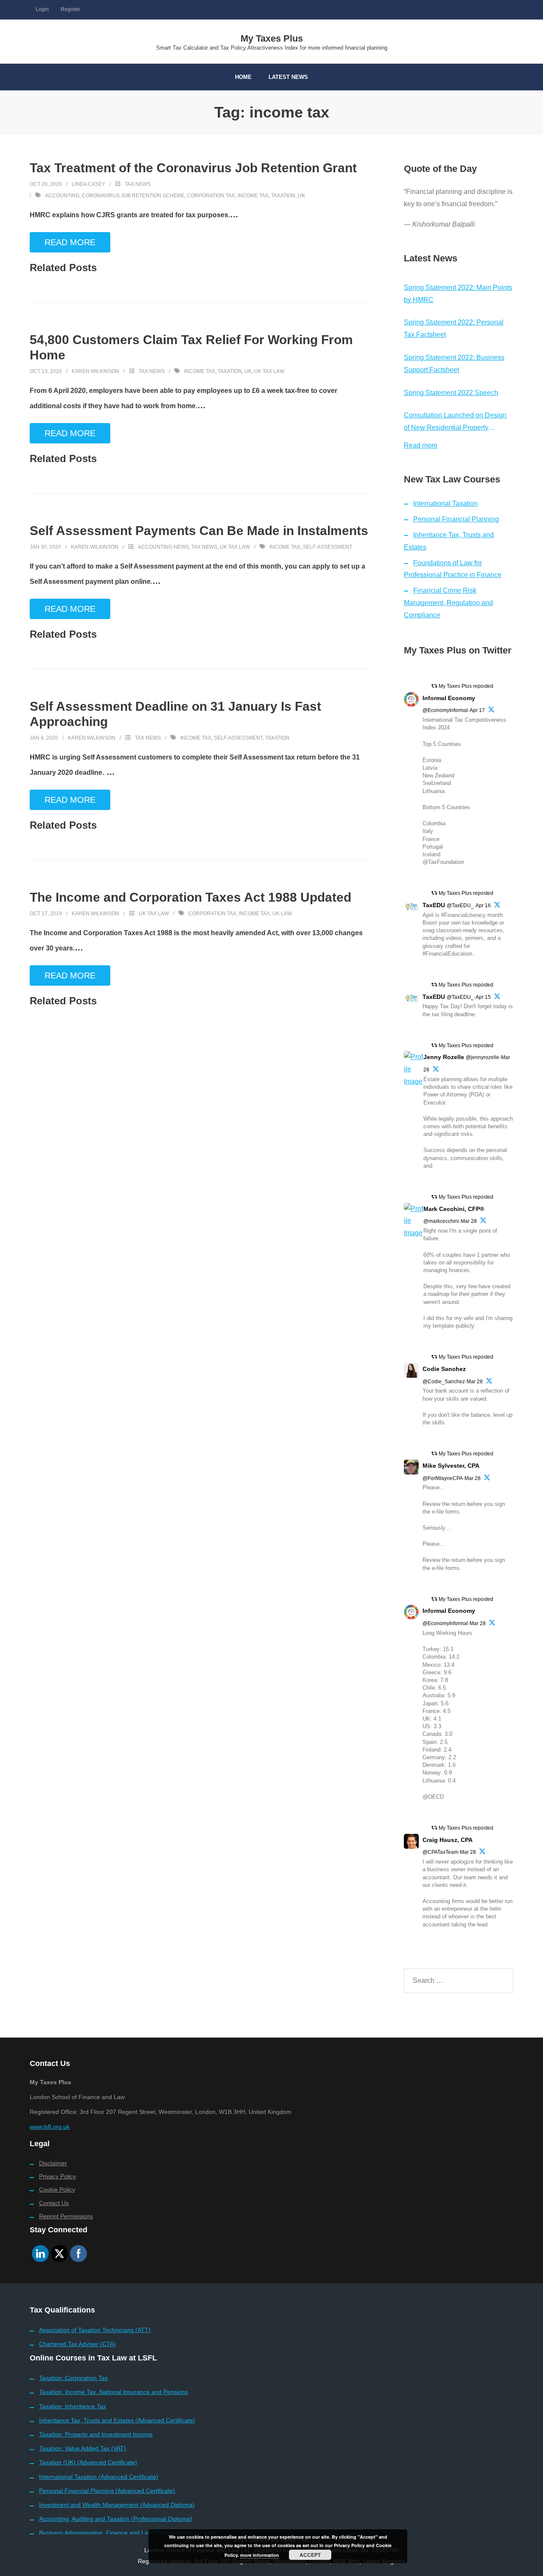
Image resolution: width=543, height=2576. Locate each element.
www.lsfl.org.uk (50, 2127)
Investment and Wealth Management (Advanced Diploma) (117, 2505)
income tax (253, 196)
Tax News (138, 184)
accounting (62, 196)
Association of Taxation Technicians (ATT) (95, 2330)
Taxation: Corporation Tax (73, 2378)
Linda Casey (88, 184)
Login (42, 9)
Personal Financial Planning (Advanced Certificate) (107, 2491)
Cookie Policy (57, 2189)
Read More (70, 242)
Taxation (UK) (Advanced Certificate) (88, 2462)
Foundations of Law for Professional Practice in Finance (453, 569)
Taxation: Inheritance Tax (73, 2406)
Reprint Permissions (66, 2216)
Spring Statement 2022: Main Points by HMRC (458, 294)
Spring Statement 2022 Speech (451, 393)
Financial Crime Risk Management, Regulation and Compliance (448, 603)
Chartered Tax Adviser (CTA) (77, 2344)
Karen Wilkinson (95, 371)
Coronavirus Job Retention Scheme (133, 196)
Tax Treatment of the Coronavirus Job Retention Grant (193, 168)
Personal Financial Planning (456, 519)
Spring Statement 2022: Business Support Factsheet (454, 364)
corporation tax (211, 196)
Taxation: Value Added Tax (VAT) (83, 2448)
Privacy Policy (57, 2176)
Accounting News (163, 547)
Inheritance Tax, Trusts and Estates (449, 541)
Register (70, 9)
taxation (283, 196)
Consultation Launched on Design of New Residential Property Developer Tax (455, 423)
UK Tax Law (235, 547)
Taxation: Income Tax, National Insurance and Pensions (113, 2392)
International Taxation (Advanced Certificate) (99, 2477)
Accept (310, 2555)
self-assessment (327, 547)
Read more (421, 445)
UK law (282, 914)
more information (260, 2555)
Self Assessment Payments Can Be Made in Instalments (199, 531)
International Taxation (445, 503)
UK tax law (269, 371)
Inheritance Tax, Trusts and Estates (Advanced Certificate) (117, 2420)
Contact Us (54, 2203)
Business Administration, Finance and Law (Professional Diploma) (127, 2533)
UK (301, 196)
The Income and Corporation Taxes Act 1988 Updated (190, 897)
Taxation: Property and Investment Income (96, 2434)
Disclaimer (53, 2163)
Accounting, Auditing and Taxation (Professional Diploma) (116, 2519)
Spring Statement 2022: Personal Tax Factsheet (454, 328)
